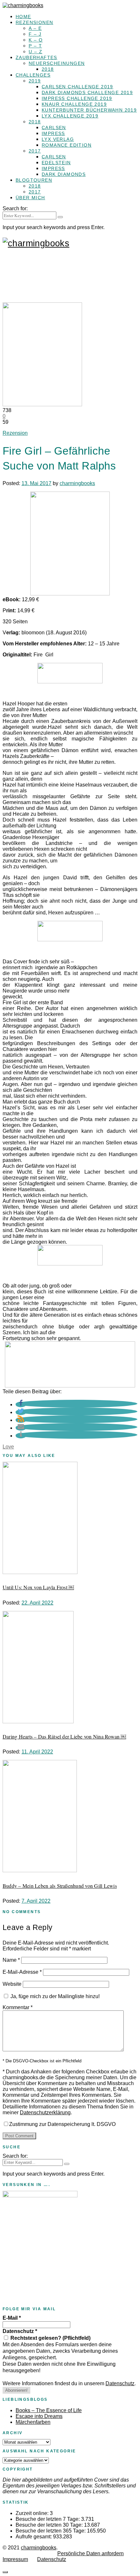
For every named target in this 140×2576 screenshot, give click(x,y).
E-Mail (12, 2318)
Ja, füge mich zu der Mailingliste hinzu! (54, 1996)
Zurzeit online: (33, 2513)
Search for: (15, 208)
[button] (21, 1404)
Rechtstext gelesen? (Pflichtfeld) (50, 2338)
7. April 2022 (36, 1901)
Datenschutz (20, 2331)
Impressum (15, 2559)
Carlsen (54, 128)
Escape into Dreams (39, 2416)
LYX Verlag (58, 139)
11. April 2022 (37, 1752)
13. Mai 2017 (36, 483)
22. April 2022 (37, 1603)
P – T (35, 46)
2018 (48, 69)
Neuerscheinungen (57, 63)
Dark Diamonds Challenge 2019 (87, 92)
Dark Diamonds (64, 174)
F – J (35, 34)
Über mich (30, 198)
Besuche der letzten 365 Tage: (51, 2531)
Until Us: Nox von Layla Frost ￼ (38, 1587)
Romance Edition (67, 145)
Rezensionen (34, 22)
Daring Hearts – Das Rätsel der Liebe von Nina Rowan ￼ (64, 1736)
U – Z (35, 52)
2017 (35, 151)
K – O (36, 40)
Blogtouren (34, 180)
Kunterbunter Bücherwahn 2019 (89, 110)
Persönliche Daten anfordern (91, 2553)
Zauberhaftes (36, 57)
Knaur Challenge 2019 (74, 104)
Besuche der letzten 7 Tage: (48, 2519)
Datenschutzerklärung (45, 2112)
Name (11, 1960)
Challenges (33, 75)
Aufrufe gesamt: (34, 2537)
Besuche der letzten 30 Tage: (50, 2525)
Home (23, 17)
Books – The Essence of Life (49, 2410)
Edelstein (56, 163)
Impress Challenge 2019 (77, 98)
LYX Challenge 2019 (70, 116)
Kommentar (18, 2007)
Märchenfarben (33, 2422)
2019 (35, 81)
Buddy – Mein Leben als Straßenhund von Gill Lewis (60, 1886)
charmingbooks (77, 483)
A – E (35, 28)
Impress (53, 133)
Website (12, 1984)
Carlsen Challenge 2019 (77, 87)
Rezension (15, 433)
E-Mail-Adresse (22, 1972)
